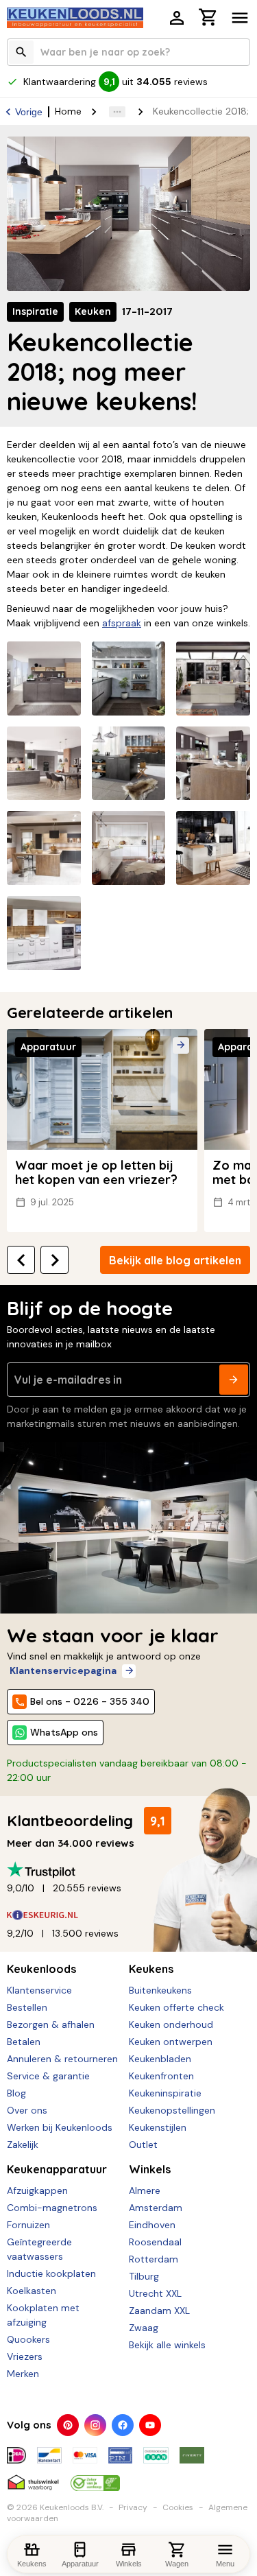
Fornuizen (28, 2225)
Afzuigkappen (37, 2190)
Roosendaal (155, 2242)
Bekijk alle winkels (167, 2345)
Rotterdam (154, 2259)
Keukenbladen (160, 2059)
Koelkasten (32, 2291)
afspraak (122, 623)
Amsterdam (156, 2208)
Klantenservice (39, 1990)
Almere (145, 2190)
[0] (208, 19)
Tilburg (144, 2276)
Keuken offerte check (176, 2007)
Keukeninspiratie (165, 2093)
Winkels (150, 2169)
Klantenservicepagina (63, 1670)
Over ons (27, 2110)
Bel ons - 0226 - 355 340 (90, 1701)
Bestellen (27, 2007)
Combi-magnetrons (52, 2208)
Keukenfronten (161, 2076)
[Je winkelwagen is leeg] (208, 17)
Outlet (143, 2144)
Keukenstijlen (158, 2127)
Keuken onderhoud (171, 2024)
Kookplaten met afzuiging (43, 2315)
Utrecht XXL (155, 2293)
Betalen (24, 2042)
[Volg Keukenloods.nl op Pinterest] (68, 2425)
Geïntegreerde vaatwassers (39, 2249)
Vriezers (25, 2356)
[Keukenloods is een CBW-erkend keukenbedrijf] (95, 2477)
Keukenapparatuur (57, 2169)
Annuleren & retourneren (62, 2059)
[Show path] (117, 112)
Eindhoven (152, 2225)
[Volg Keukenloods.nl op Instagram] (95, 2425)
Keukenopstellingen (172, 2110)
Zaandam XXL (159, 2311)
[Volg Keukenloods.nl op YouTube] (150, 2425)
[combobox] (128, 52)
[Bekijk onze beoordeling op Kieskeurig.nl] (128, 1915)
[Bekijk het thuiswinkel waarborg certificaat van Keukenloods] (33, 2477)
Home (68, 111)
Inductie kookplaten (51, 2273)
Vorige (29, 112)
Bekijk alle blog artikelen (175, 1260)
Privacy (133, 2507)
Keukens (151, 1969)
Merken (23, 2374)
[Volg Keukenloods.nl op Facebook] (123, 2425)
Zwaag (144, 2328)
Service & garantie (48, 2076)
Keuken (93, 311)
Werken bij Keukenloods (60, 2127)
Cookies (178, 2507)
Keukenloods (41, 1969)
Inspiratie (35, 311)
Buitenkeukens (160, 1990)
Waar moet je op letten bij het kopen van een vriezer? (96, 1173)
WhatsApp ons (64, 1732)
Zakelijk (23, 2144)
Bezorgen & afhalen (51, 2024)
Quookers (28, 2339)
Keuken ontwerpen (171, 2042)
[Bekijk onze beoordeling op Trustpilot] (128, 1870)
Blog (16, 2093)
